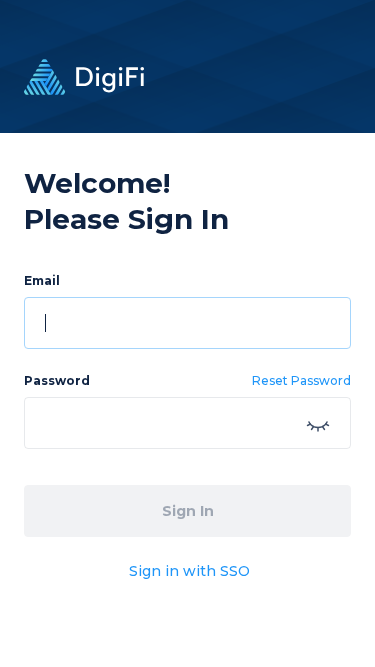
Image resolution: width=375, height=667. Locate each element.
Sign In (188, 511)
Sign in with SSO (189, 571)
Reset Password (301, 380)
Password (57, 380)
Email (42, 280)
